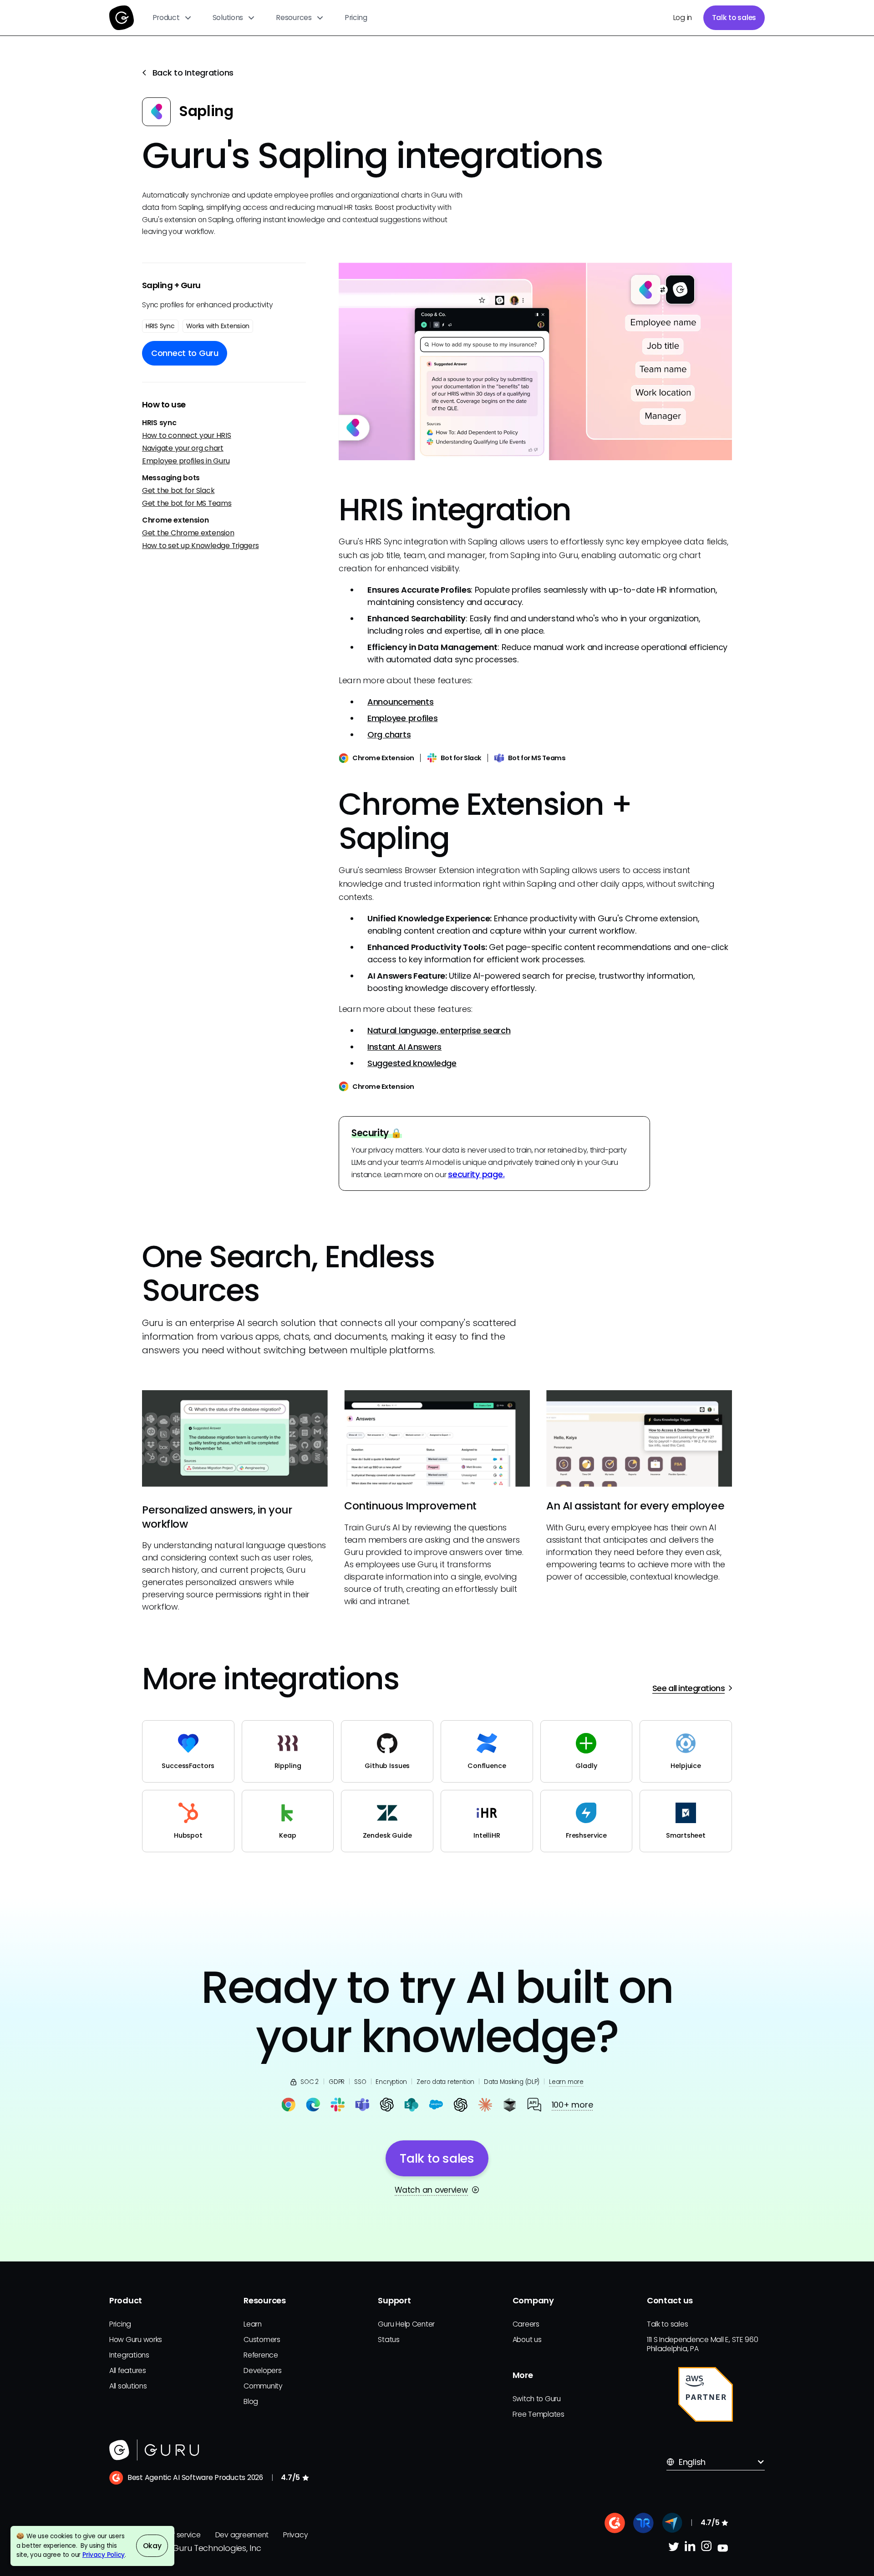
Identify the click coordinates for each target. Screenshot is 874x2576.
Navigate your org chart (183, 448)
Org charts (389, 734)
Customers (262, 2340)
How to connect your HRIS (187, 435)
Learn (253, 2324)
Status (389, 2340)
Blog (251, 2401)
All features (128, 2370)
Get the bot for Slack (178, 490)
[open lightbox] (535, 361)
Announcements (401, 702)
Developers (262, 2370)
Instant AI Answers (404, 1047)
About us (527, 2340)
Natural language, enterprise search (439, 1030)
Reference (261, 2355)
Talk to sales (734, 18)
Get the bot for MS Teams (187, 503)
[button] (172, 18)
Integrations (129, 2355)
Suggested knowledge (412, 1063)
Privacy (295, 2535)
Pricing (356, 18)
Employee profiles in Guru (186, 461)
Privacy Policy (104, 2555)
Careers (526, 2324)
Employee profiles (402, 718)
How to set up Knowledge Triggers (200, 546)
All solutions (128, 2386)
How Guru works (136, 2340)
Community (263, 2386)
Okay (152, 2546)
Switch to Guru (537, 2399)
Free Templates (539, 2414)
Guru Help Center (406, 2324)
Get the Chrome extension (188, 533)
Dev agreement (242, 2535)
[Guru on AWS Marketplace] (706, 2394)
